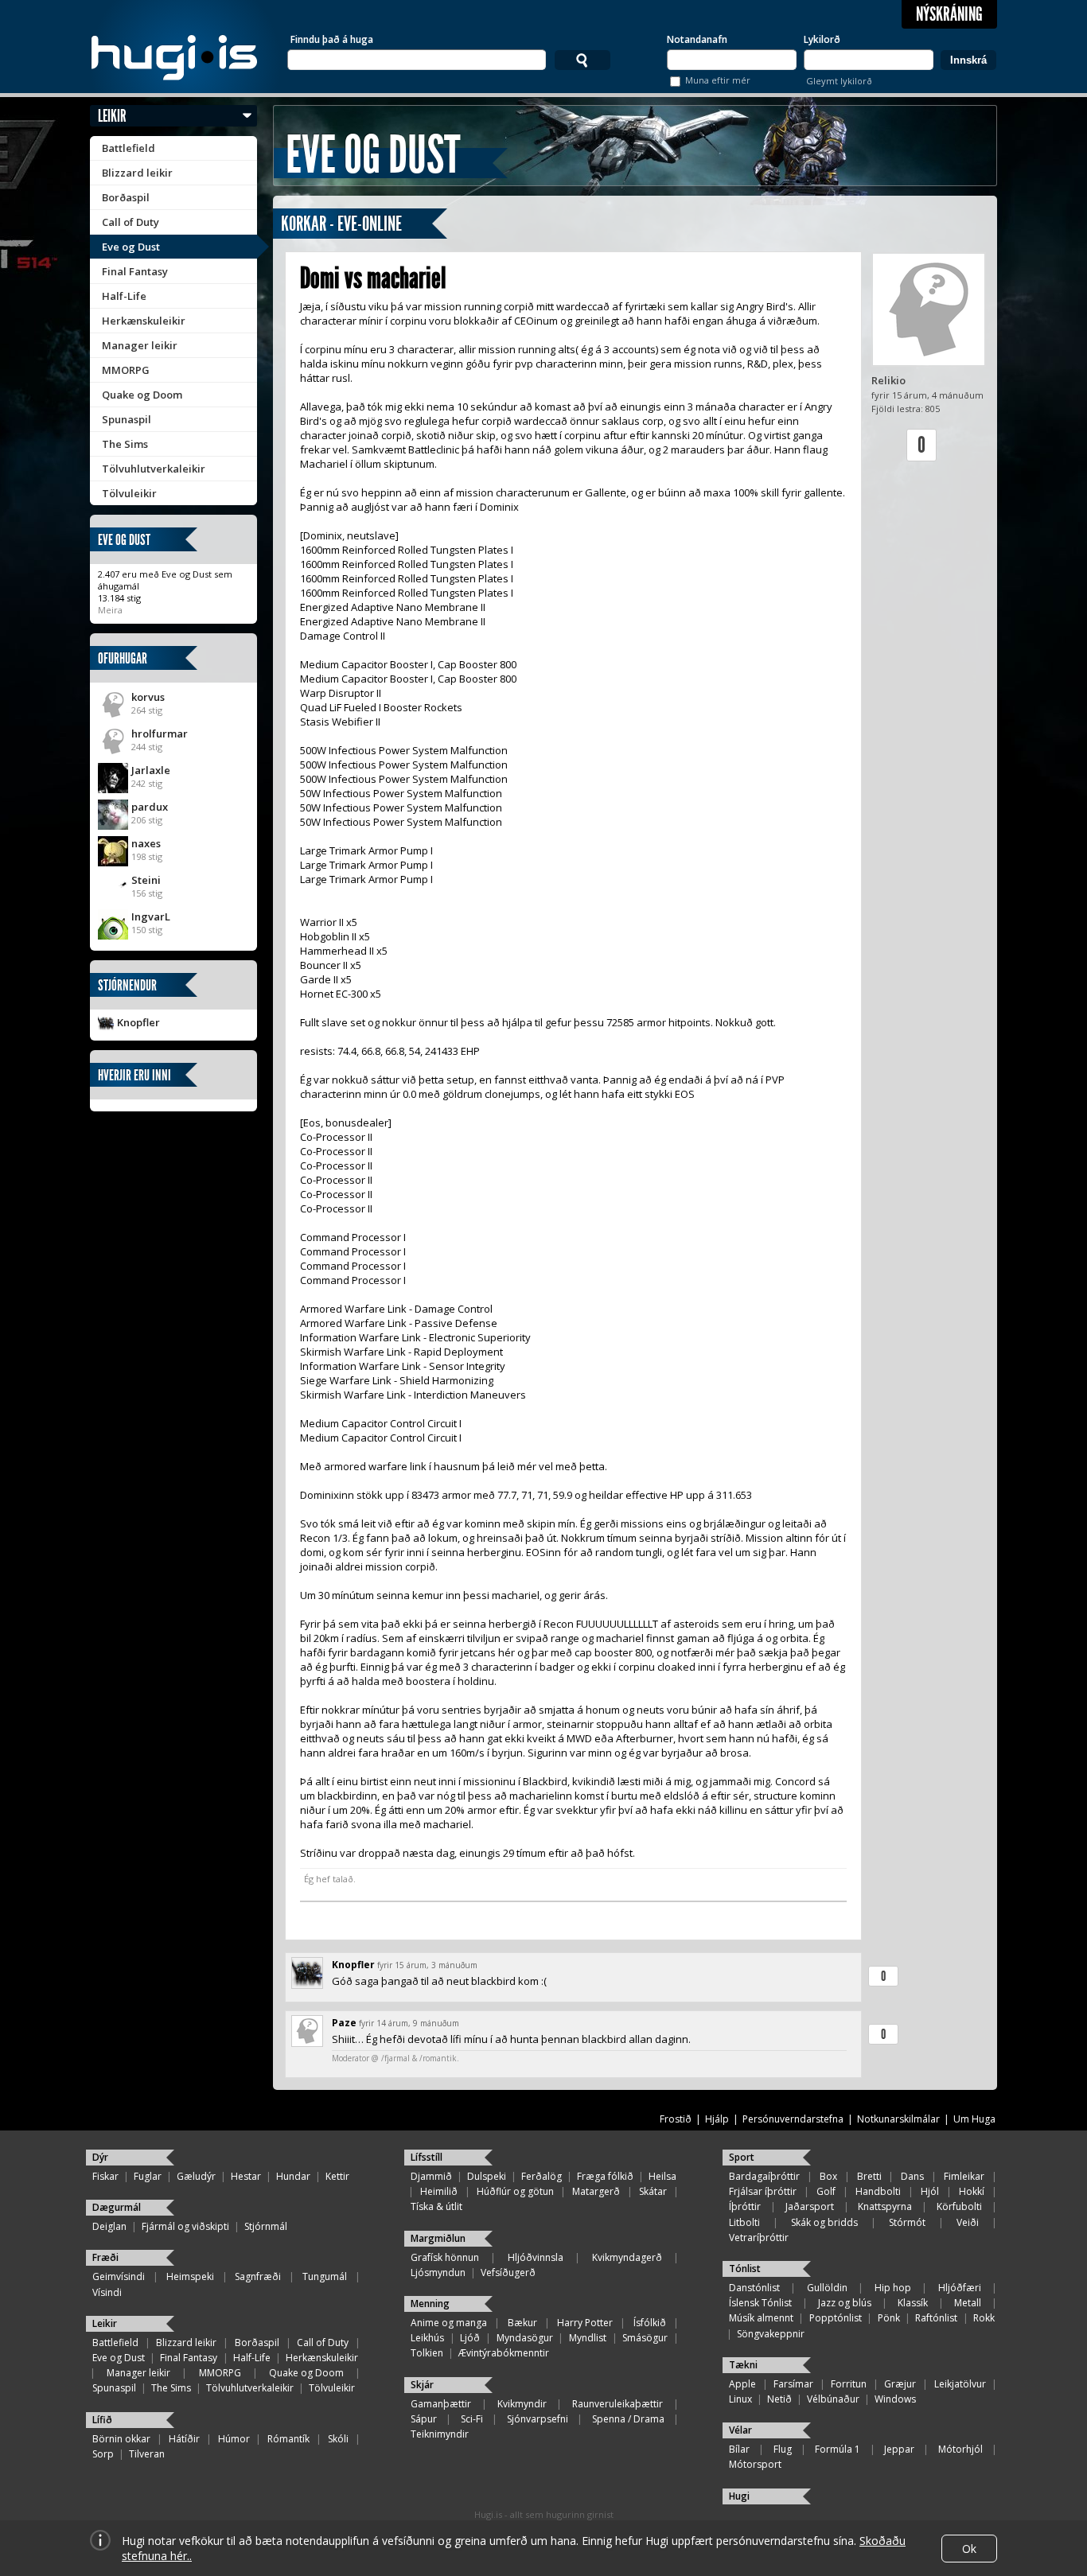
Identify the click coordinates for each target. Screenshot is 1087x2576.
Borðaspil (126, 197)
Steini (146, 880)
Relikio (888, 380)
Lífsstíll (427, 2157)
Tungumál (325, 2276)
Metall (968, 2303)
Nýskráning (949, 14)
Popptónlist (836, 2318)
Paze (344, 2023)
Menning (430, 2304)
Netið (779, 2399)
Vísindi (107, 2292)
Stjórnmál (266, 2226)
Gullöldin (827, 2288)
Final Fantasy (135, 271)
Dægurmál (117, 2207)
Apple (742, 2384)
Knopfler (138, 1022)
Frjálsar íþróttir (763, 2191)
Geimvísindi (119, 2276)
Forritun (849, 2384)
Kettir (337, 2176)
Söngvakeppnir (771, 2334)
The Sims (125, 444)
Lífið (102, 2420)
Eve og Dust (131, 247)
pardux (150, 807)
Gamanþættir (441, 2404)
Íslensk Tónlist (760, 2303)
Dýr (100, 2157)
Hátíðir (184, 2439)
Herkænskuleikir (144, 321)
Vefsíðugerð (508, 2272)
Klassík (913, 2303)
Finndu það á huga (332, 39)
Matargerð (596, 2191)
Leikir (112, 116)
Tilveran (147, 2454)
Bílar (739, 2449)
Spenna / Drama (628, 2419)
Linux (740, 2399)
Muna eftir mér (718, 80)
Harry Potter (585, 2323)
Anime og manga (449, 2323)
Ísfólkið (650, 2323)
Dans (912, 2176)
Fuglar (148, 2176)
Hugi (739, 2496)
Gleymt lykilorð (839, 81)
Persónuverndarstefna (793, 2119)
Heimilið (439, 2191)
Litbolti (744, 2222)
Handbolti (878, 2191)
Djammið (431, 2176)
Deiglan (109, 2226)
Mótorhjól (960, 2449)
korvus (148, 697)
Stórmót (907, 2222)
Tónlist (745, 2269)
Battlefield (129, 148)
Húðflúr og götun (515, 2191)
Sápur (424, 2419)
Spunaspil (127, 419)
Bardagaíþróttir (764, 2176)
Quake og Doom (142, 395)
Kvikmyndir (522, 2404)
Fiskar (105, 2176)
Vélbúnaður (833, 2399)
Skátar (653, 2191)
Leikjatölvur (960, 2384)
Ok (969, 2549)
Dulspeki (487, 2176)
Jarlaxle (151, 770)
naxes (146, 843)
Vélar (740, 2430)
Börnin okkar (121, 2439)
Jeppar (899, 2449)
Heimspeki (190, 2276)
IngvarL (151, 916)
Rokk (984, 2318)
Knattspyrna (885, 2206)
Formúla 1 (838, 2449)
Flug (783, 2449)
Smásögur (645, 2338)
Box (828, 2176)
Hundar (293, 2176)
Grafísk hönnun (445, 2257)
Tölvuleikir (129, 493)
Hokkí (972, 2191)
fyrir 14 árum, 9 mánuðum (409, 2023)
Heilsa (662, 2176)
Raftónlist (936, 2318)
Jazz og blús (845, 2303)
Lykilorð (822, 39)
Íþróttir (745, 2206)
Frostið (676, 2119)
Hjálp (717, 2119)
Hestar (246, 2176)
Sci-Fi (472, 2419)
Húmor (234, 2439)
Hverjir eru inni (134, 1075)
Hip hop (893, 2288)
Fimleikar (964, 2176)
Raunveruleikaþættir (618, 2404)
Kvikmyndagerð (627, 2257)
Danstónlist (754, 2288)
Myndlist (588, 2338)
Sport (742, 2157)
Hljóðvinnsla (536, 2257)
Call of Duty (131, 222)
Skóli (338, 2439)
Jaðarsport (810, 2206)
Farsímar (793, 2384)
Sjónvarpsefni (538, 2419)
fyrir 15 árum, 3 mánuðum (427, 1965)
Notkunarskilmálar (898, 2119)
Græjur (900, 2384)
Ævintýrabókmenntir (504, 2353)
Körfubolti (959, 2206)
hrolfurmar (160, 733)
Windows (895, 2399)
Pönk (889, 2318)
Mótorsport (755, 2464)
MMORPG (126, 370)
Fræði (105, 2257)
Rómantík (288, 2439)
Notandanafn (697, 39)
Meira (110, 610)
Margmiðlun (438, 2238)
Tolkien (427, 2353)
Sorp (103, 2454)
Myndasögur (525, 2338)
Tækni (743, 2365)
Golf (826, 2191)
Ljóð (470, 2338)
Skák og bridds (824, 2222)
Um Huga (974, 2119)
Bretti (869, 2176)
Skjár (422, 2385)
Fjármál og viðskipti (185, 2226)
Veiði (968, 2222)
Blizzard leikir (137, 173)
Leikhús (427, 2338)
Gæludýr (196, 2176)
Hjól (930, 2191)
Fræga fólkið (605, 2176)
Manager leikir (140, 345)
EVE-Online (370, 224)
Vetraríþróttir (759, 2237)
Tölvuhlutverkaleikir (154, 469)
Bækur (522, 2323)
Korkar (304, 224)
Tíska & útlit (436, 2206)
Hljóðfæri (960, 2288)
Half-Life (124, 296)
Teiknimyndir (440, 2434)
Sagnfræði (258, 2276)
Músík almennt (761, 2318)
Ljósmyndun (438, 2272)
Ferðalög (542, 2176)
